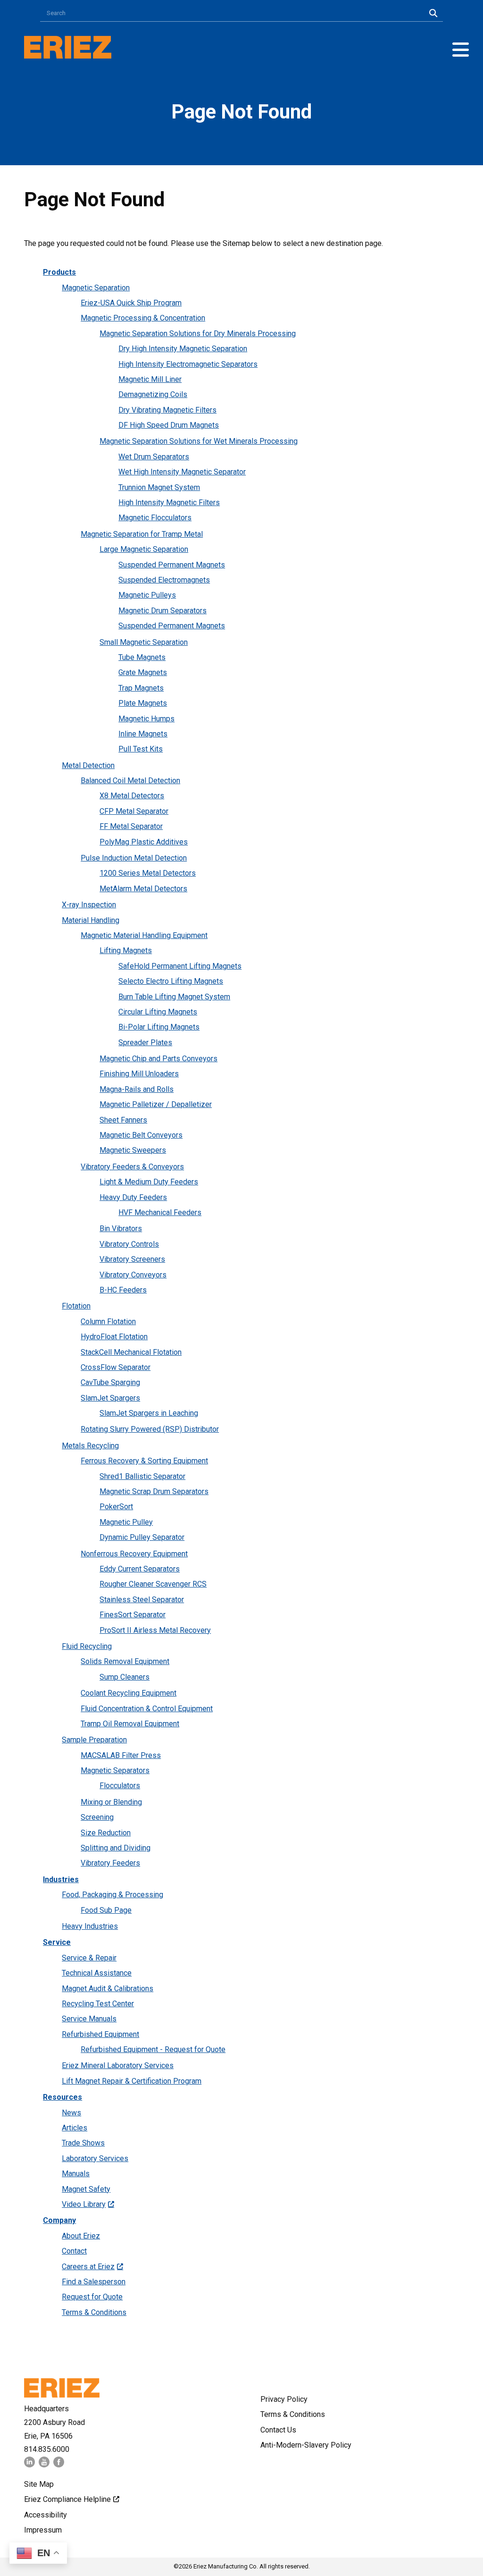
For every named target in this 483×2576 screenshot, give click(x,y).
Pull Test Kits (141, 749)
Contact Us (278, 2430)
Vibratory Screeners (132, 1259)
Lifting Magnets (126, 950)
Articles (75, 2128)
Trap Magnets (141, 688)
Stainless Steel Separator (142, 1600)
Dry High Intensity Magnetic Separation (183, 349)
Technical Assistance (97, 1973)
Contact (74, 2251)
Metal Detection (88, 765)
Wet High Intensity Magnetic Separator (182, 472)
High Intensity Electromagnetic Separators (188, 364)
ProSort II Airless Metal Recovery (155, 1630)
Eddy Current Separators (140, 1569)
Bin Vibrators (121, 1229)
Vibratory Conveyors (133, 1275)
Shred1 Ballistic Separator (142, 1476)
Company (59, 2220)
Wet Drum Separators (154, 457)
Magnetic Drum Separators (162, 611)
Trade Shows (83, 2143)
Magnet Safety (86, 2189)
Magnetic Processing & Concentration (143, 318)
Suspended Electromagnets (164, 580)
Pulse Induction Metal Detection (134, 858)
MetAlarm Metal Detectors (143, 889)
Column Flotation (108, 1322)
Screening (97, 1817)
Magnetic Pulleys (147, 595)
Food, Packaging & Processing (112, 1895)
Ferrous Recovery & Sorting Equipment (144, 1461)
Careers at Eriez (88, 2267)
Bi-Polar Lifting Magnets (159, 1027)
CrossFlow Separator (116, 1367)
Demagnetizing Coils (153, 394)
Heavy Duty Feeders (133, 1197)
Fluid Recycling (87, 1646)
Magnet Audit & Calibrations (108, 1989)
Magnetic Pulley (126, 1522)
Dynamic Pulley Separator (142, 1537)
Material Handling (91, 920)
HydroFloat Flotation (114, 1337)
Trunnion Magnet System (159, 487)
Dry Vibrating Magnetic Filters (167, 410)
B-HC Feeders (123, 1290)
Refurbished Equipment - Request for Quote (153, 2049)
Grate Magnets (143, 672)
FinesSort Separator (133, 1615)
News (71, 2113)
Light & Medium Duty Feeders (149, 1182)
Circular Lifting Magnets (158, 1012)
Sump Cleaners (125, 1677)
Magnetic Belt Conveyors (141, 1135)
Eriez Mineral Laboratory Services (118, 2065)
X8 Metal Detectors (132, 796)
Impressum (43, 2530)
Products (59, 272)
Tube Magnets (142, 657)
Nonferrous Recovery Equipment (134, 1554)
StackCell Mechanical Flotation (131, 1352)
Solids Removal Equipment (125, 1661)
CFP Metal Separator (134, 811)
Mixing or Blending (111, 1802)
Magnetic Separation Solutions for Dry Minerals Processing (198, 334)
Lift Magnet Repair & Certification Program (132, 2081)
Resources (62, 2097)
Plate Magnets (143, 703)
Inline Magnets (143, 734)
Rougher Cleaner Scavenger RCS (153, 1584)
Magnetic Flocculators (155, 518)
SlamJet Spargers (110, 1398)
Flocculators (120, 1786)
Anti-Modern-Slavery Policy (306, 2445)
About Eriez (81, 2236)
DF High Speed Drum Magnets (169, 425)
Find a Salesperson (94, 2282)
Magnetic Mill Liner (150, 379)
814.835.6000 (47, 2449)
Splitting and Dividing (116, 1848)
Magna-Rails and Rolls (137, 1089)
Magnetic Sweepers (133, 1150)
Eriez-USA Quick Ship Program (131, 303)
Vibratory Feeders (110, 1863)
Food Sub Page (106, 1910)
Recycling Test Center (98, 2004)
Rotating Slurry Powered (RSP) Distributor (150, 1429)
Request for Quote (92, 2297)
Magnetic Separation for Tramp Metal (142, 534)
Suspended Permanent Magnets (172, 565)
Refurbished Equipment (100, 2034)
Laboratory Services (95, 2158)
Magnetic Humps (146, 719)
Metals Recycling (90, 1446)
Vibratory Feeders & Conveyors (132, 1167)
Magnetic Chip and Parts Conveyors (158, 1059)
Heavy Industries (90, 1926)
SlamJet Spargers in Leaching (149, 1413)
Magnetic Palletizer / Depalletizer (156, 1104)
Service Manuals (89, 2019)
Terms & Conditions (94, 2312)
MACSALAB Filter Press (121, 1755)
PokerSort (116, 1507)
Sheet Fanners (123, 1120)
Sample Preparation (94, 1740)
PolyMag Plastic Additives (144, 842)
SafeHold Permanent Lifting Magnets (180, 966)
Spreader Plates (145, 1043)
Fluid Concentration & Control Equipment (147, 1709)
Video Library (84, 2204)
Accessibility (46, 2515)
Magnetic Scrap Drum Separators (154, 1491)
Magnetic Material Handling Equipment (144, 935)
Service (57, 1942)
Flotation (76, 1306)
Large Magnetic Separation (144, 549)
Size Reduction (106, 1833)
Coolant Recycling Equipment (129, 1693)
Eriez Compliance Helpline (67, 2499)
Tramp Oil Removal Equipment (130, 1724)
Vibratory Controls (129, 1244)
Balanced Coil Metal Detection (130, 781)
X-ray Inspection (89, 905)
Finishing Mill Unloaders (139, 1074)
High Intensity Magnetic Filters (169, 503)
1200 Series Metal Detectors (148, 873)
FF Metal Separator (131, 826)
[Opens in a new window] (29, 2465)
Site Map (39, 2484)
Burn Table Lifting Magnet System (174, 997)
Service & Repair (89, 1958)
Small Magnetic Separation (144, 642)
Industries (61, 1879)
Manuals (76, 2174)
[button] (461, 50)
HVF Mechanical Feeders (160, 1212)
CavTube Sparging (110, 1382)
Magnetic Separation (96, 288)
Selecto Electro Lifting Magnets (171, 981)
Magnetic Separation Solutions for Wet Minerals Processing (199, 441)
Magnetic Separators (115, 1770)
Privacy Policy (284, 2399)
